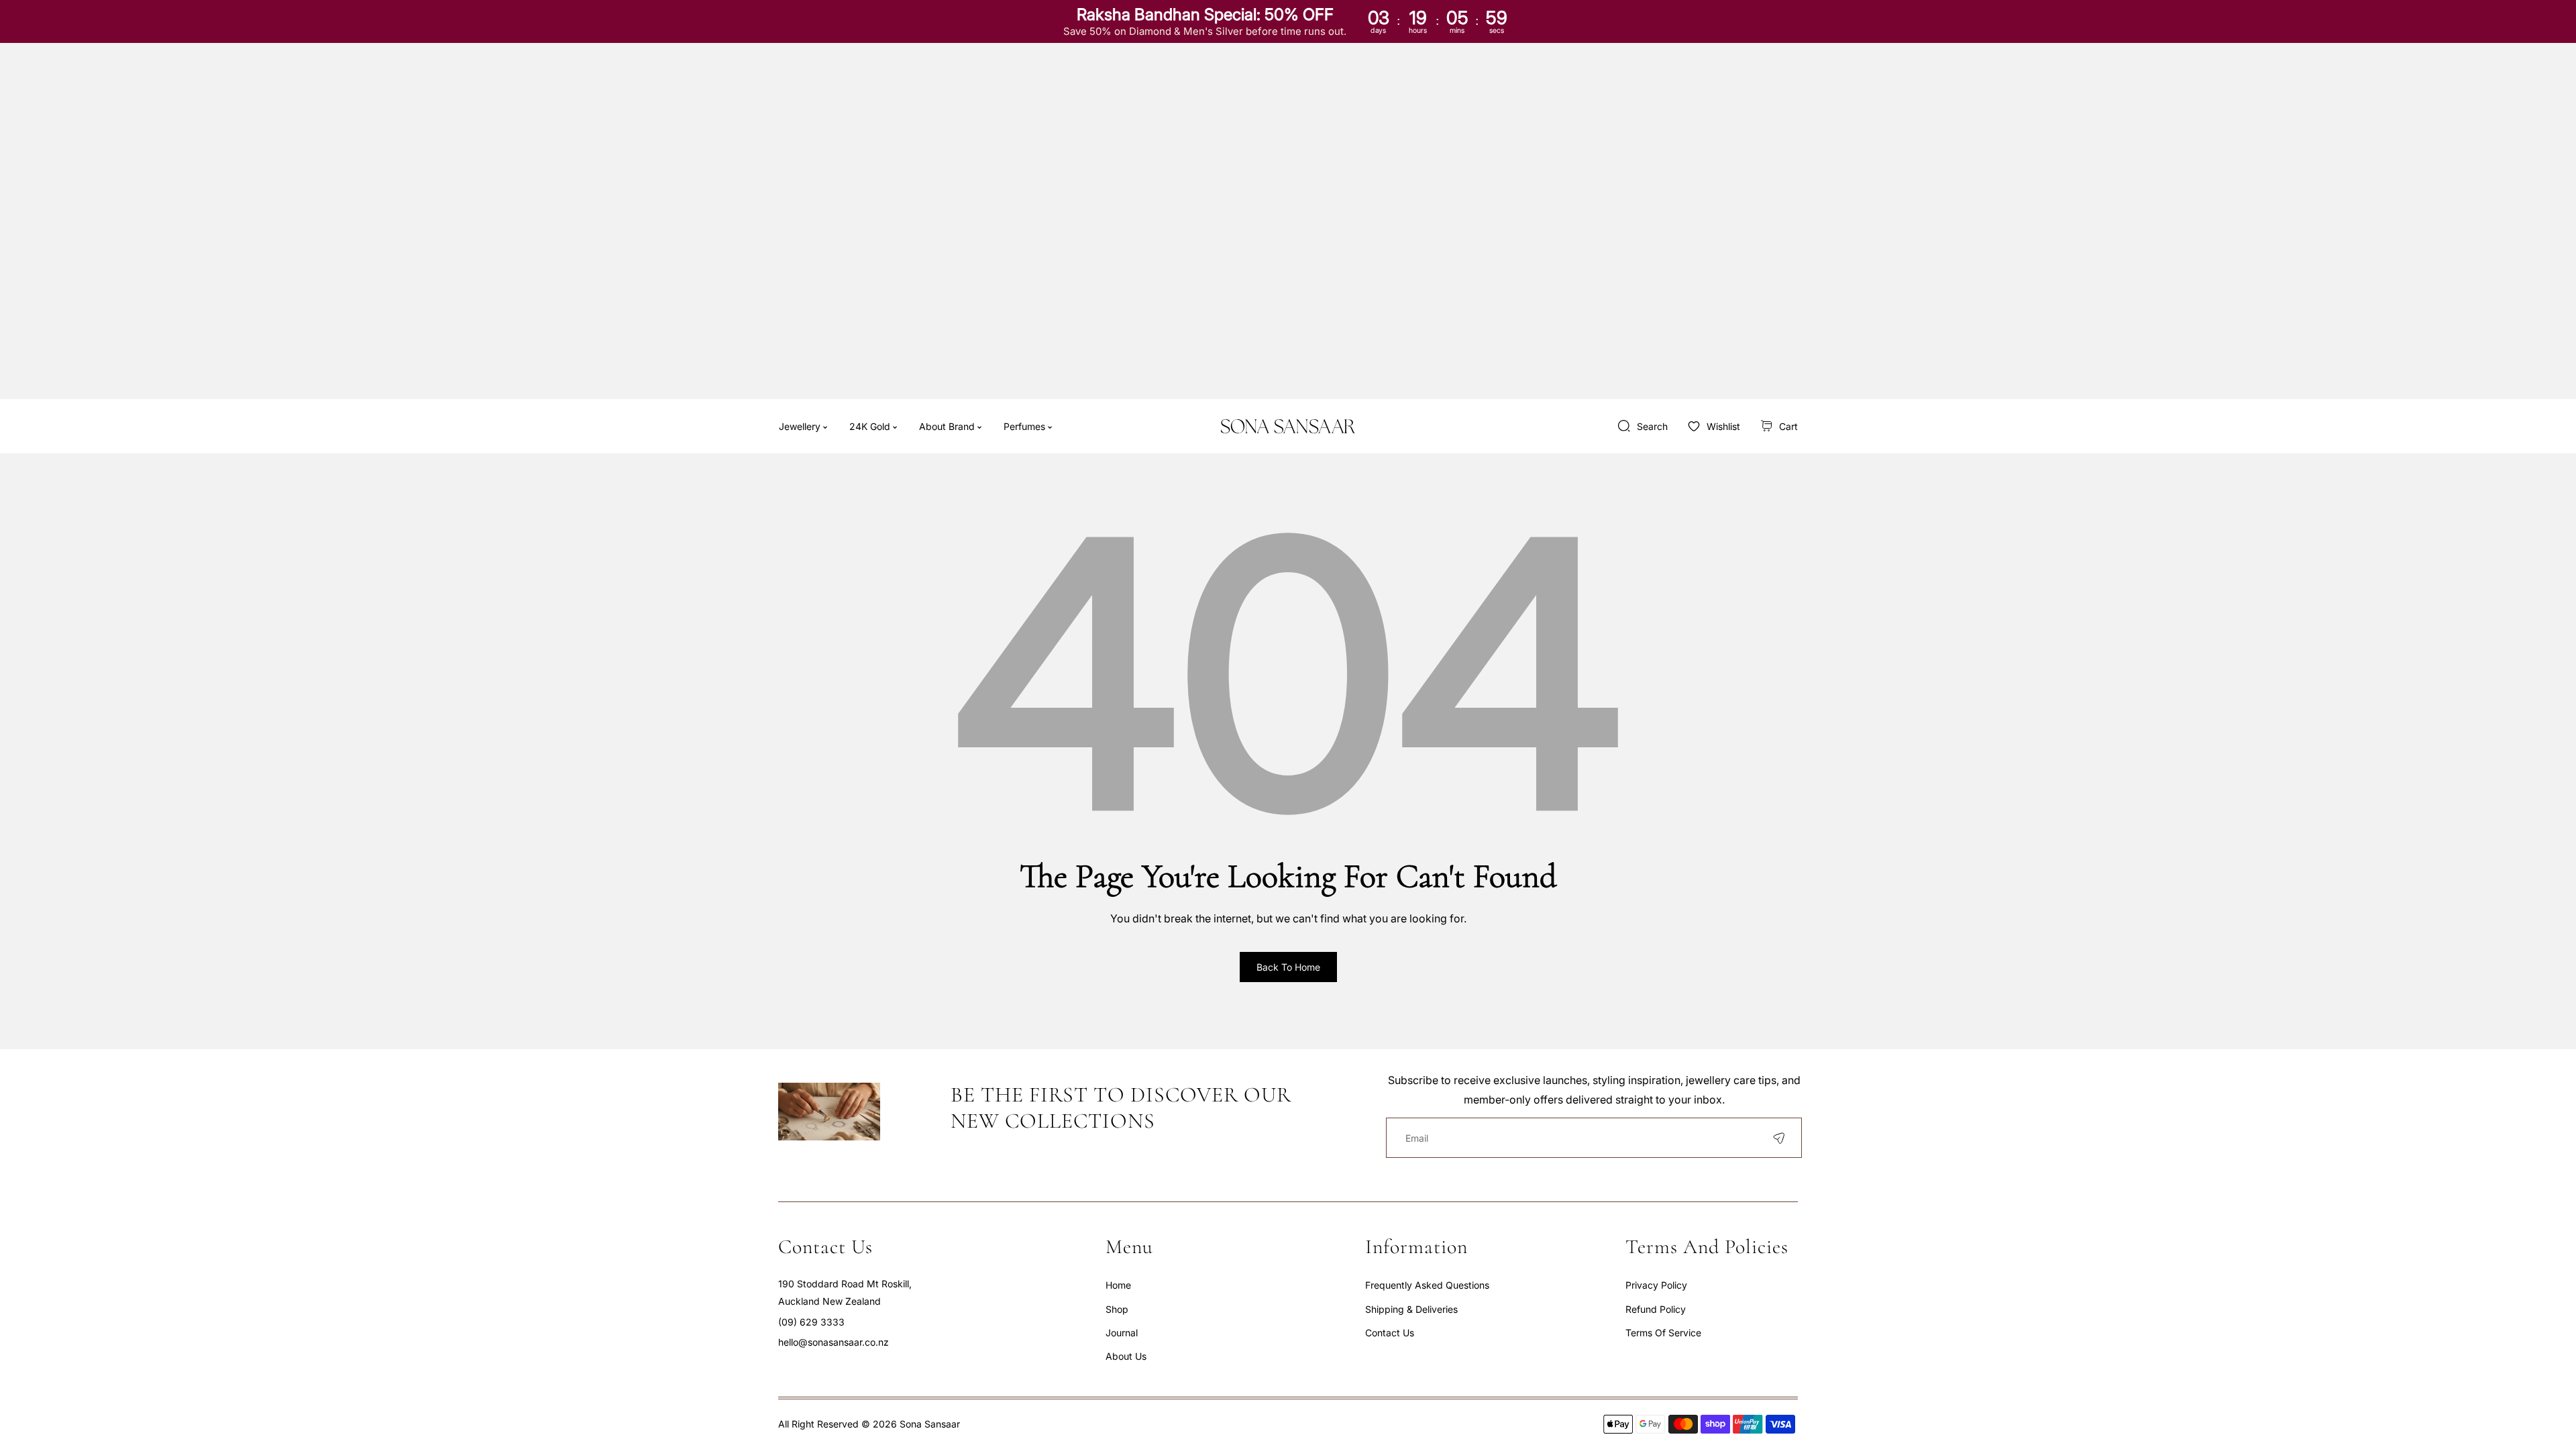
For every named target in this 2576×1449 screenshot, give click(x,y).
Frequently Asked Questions (1427, 1285)
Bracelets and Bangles (985, 544)
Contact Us (1390, 1333)
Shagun (953, 611)
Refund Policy (1656, 1309)
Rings (948, 520)
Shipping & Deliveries (1411, 1309)
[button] (1779, 426)
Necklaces (959, 496)
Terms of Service (1663, 1333)
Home (1118, 1285)
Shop (1117, 1309)
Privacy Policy (1656, 1285)
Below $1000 (964, 464)
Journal (1122, 1333)
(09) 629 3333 (811, 1322)
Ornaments (960, 589)
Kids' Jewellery (969, 567)
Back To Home (1288, 967)
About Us (1126, 1356)
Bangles (953, 632)
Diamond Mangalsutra (984, 655)
